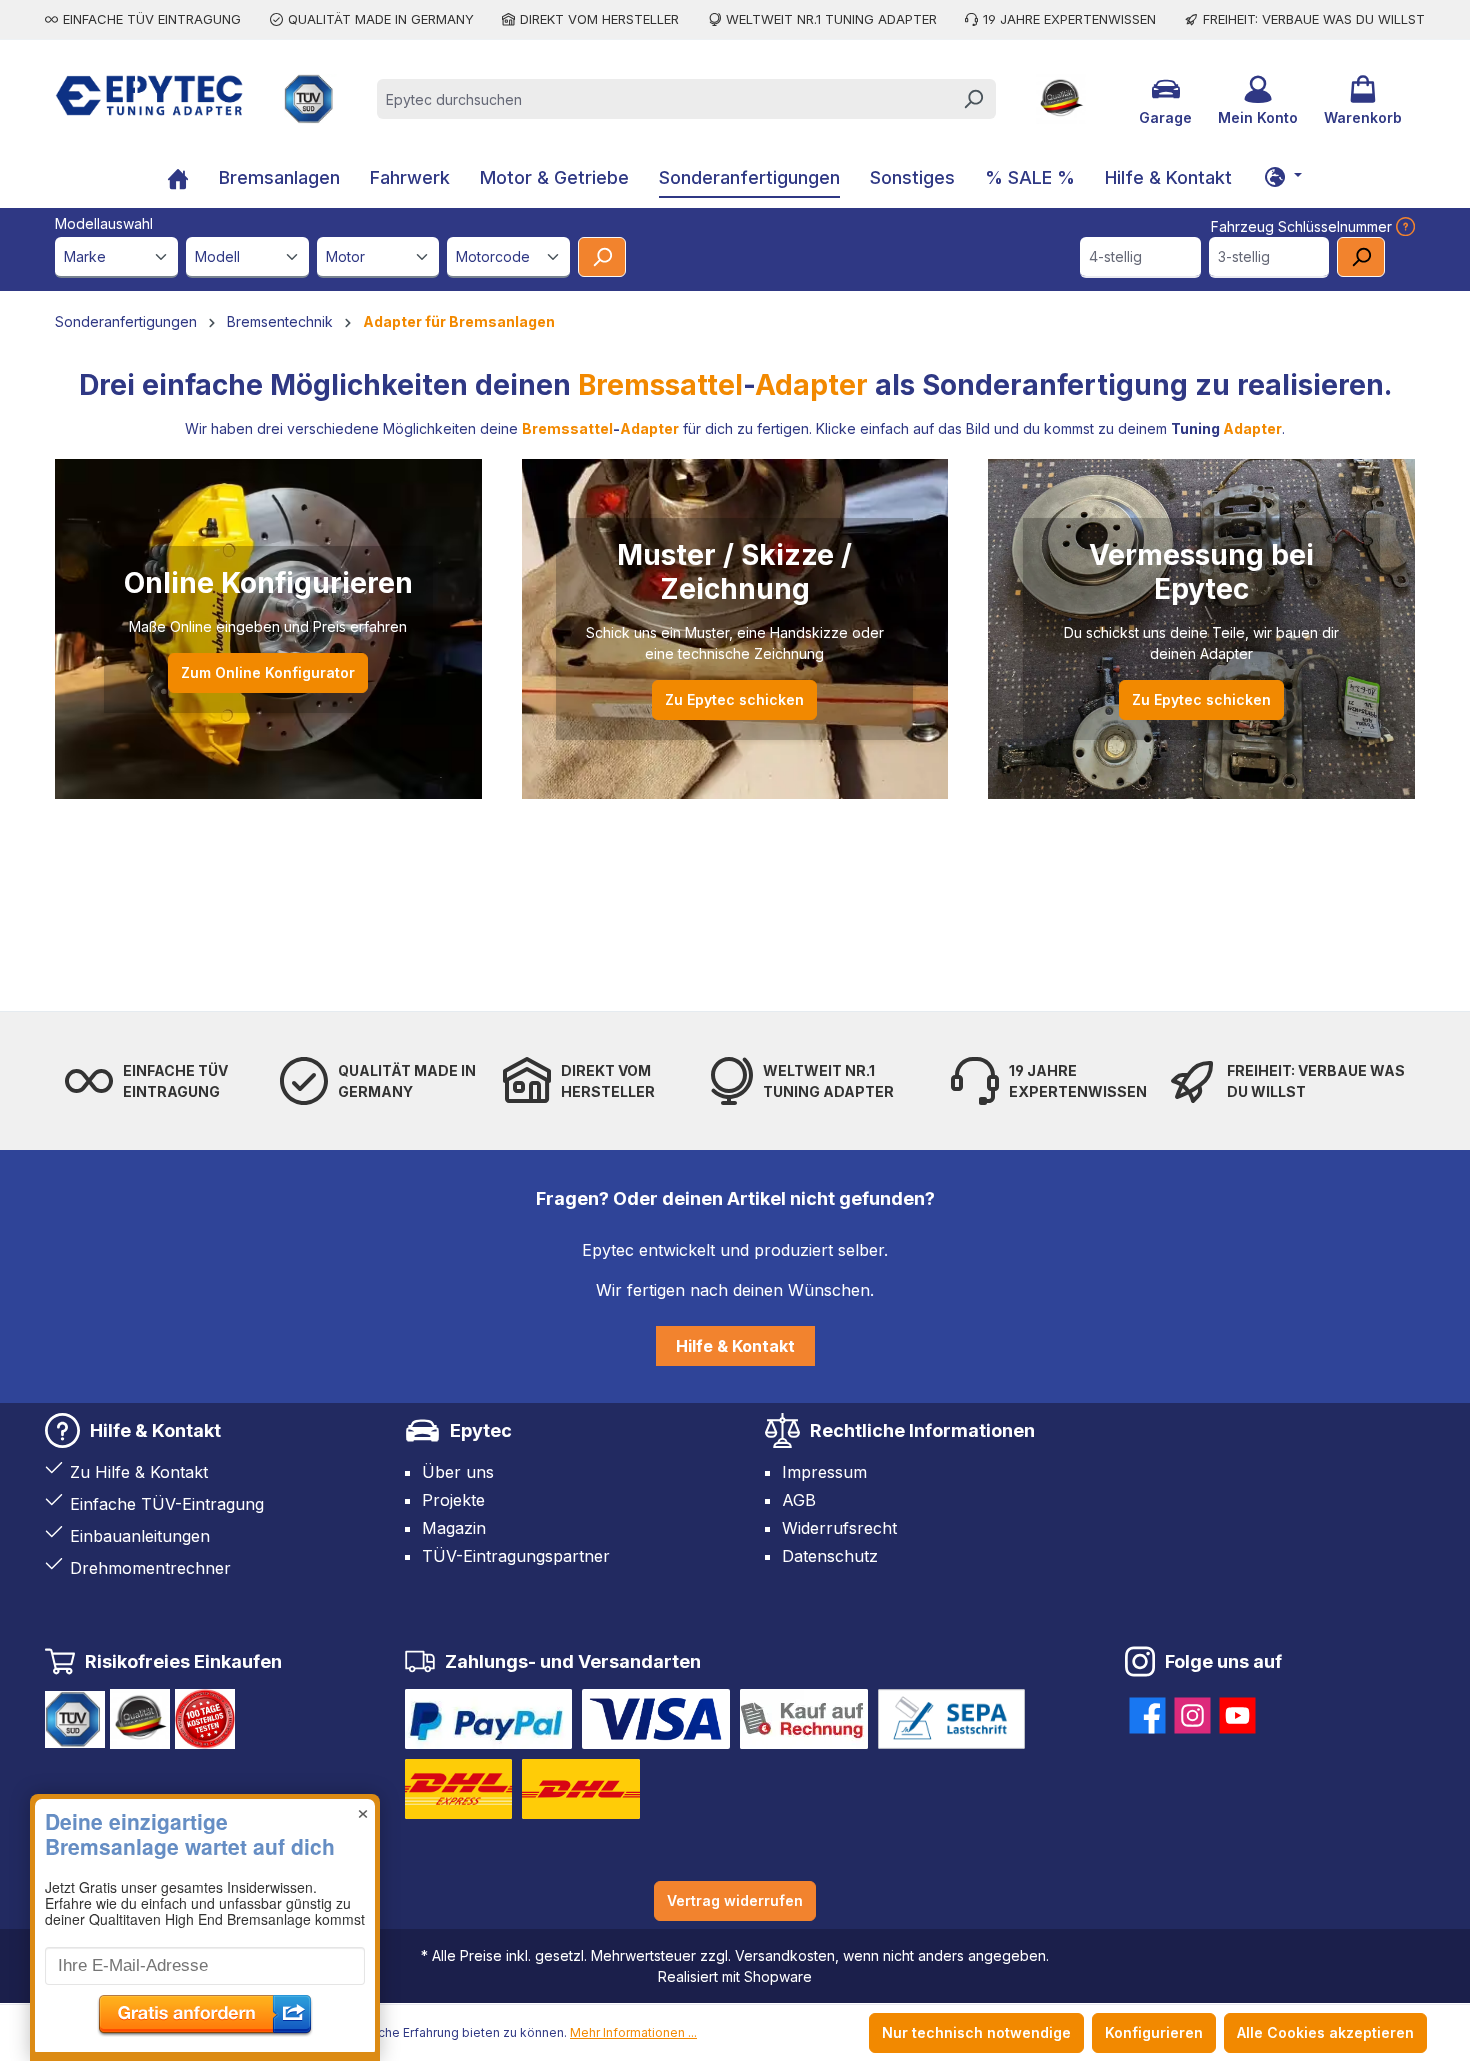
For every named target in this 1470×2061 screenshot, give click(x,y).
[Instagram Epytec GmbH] (1192, 1711)
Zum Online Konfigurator (268, 672)
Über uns (458, 1472)
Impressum (824, 1472)
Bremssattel (660, 385)
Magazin (454, 1528)
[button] (205, 1763)
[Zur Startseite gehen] (149, 95)
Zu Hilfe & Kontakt (139, 1472)
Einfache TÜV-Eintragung (167, 1504)
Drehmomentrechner (150, 1568)
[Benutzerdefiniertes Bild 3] (804, 1719)
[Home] (178, 180)
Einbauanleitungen (140, 1536)
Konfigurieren (1154, 2032)
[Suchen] (973, 99)
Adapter (811, 385)
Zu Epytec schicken (734, 699)
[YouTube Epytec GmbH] (1237, 1711)
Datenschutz (830, 1556)
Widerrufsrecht (839, 1528)
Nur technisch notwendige (976, 2032)
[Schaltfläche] (1283, 176)
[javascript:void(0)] (1403, 226)
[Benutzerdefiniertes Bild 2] (656, 1719)
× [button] (363, 1810)
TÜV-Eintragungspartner (516, 1556)
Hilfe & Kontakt (735, 1346)
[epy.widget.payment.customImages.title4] (951, 1719)
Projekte (453, 1500)
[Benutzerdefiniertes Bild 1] (488, 1719)
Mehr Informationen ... (633, 2032)
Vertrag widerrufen (735, 1900)
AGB (799, 1500)
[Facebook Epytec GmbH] (1147, 1711)
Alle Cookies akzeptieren (1325, 2032)
